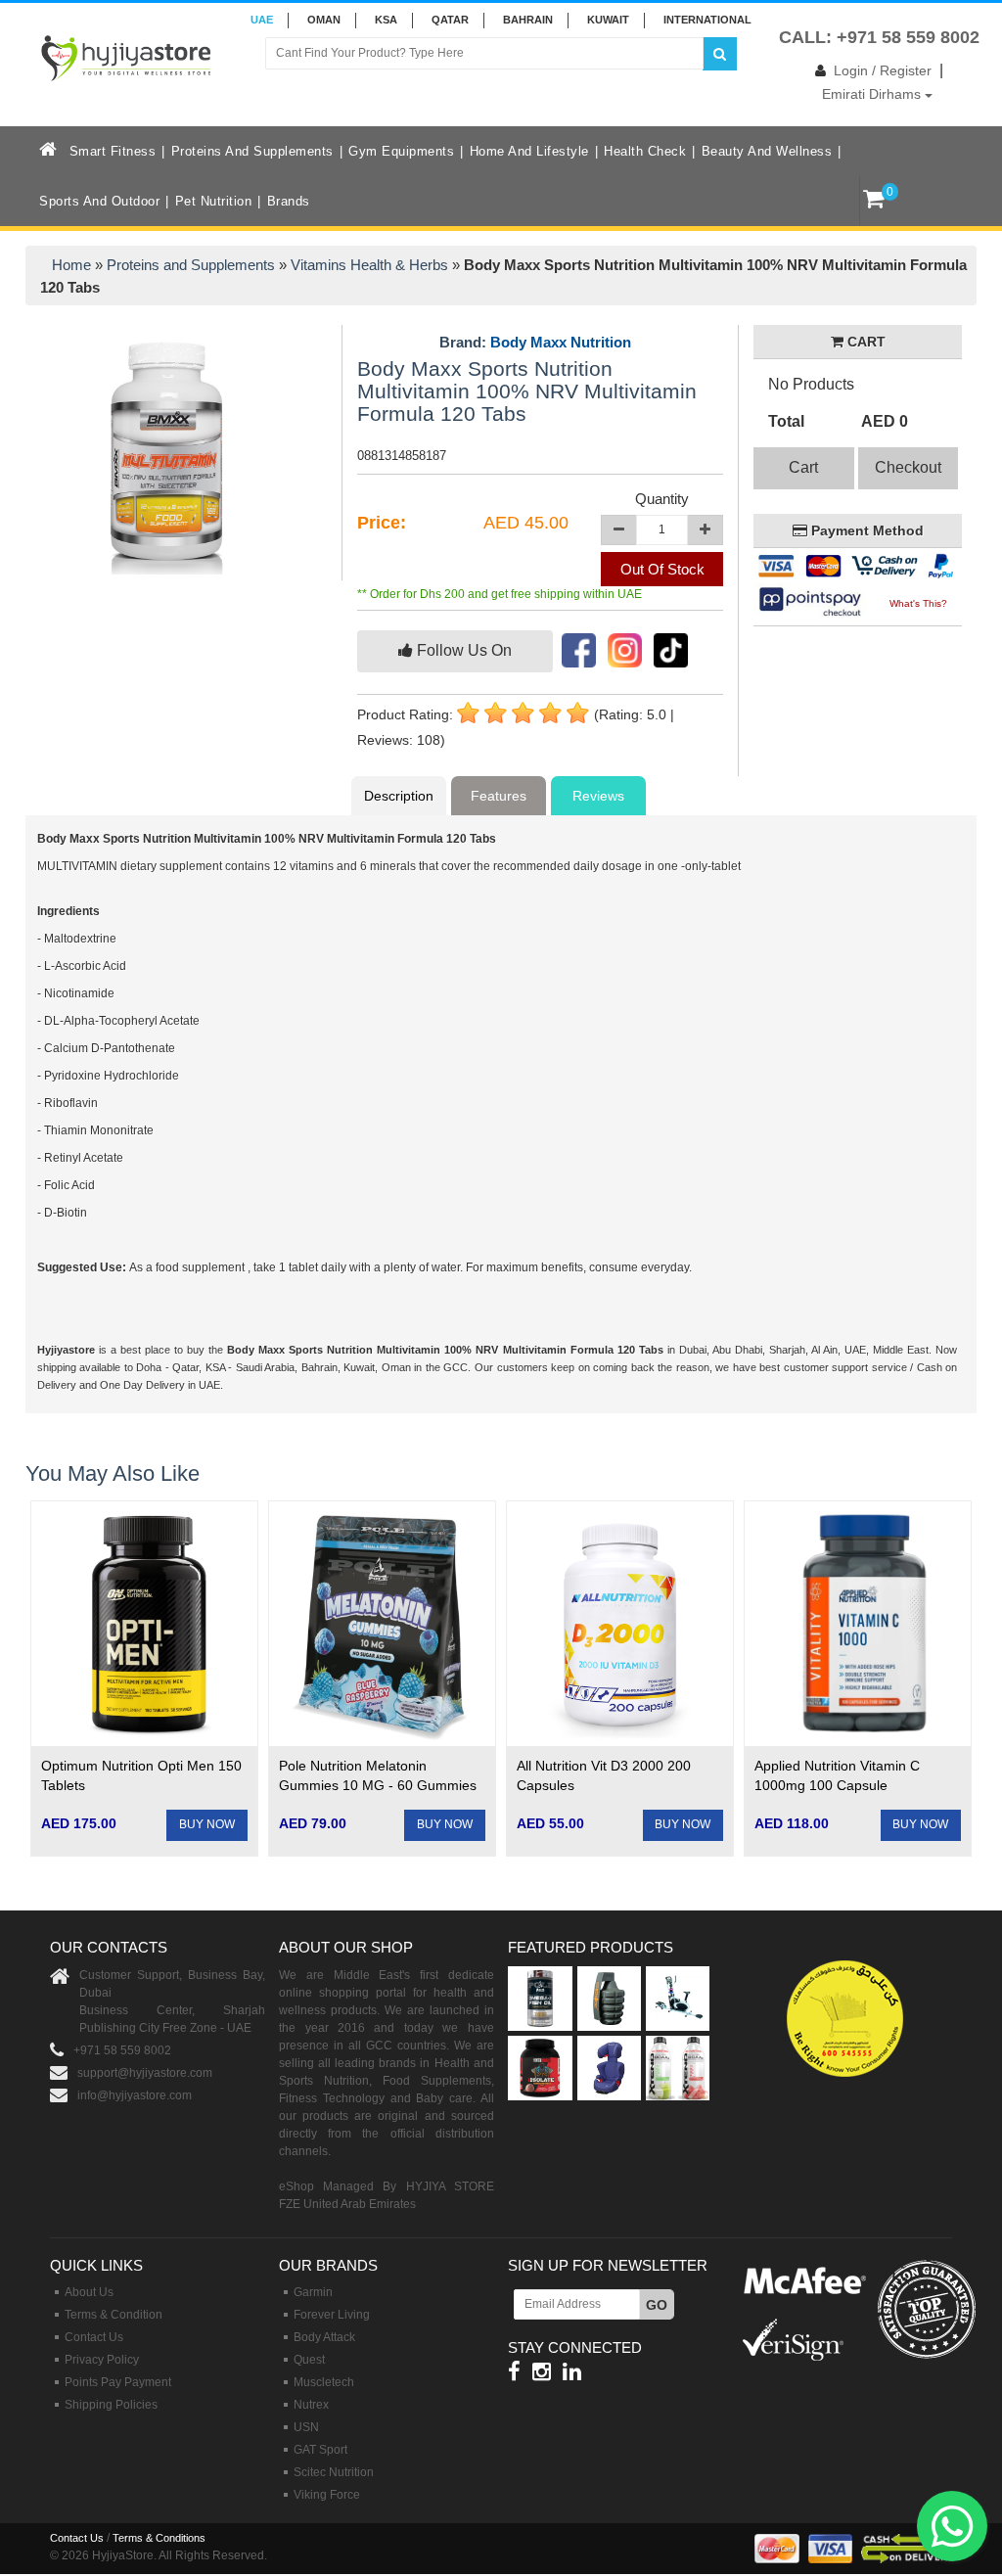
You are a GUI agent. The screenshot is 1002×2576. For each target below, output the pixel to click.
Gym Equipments (401, 151)
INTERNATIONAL (707, 20)
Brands (289, 201)
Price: (382, 523)
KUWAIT (608, 20)
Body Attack (324, 2337)
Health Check (645, 151)
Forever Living (332, 2315)
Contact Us (94, 2337)
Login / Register (883, 70)
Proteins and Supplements (252, 151)
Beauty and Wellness (767, 151)
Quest (309, 2360)
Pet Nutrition (214, 201)
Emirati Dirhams (873, 94)
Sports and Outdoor (99, 201)
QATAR (450, 20)
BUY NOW (207, 1824)
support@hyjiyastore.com (145, 2073)
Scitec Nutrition (334, 2472)
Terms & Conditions (159, 2538)
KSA (386, 20)
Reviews (598, 796)
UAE (262, 20)
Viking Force (327, 2495)
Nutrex (311, 2405)
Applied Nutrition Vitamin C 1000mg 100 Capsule (837, 1775)
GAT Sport (320, 2450)
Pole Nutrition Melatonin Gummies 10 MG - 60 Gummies (378, 1775)
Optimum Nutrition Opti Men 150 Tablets (141, 1775)
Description (399, 796)
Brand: (535, 343)
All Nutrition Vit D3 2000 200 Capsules (604, 1775)
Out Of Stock (662, 569)
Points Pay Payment (118, 2382)
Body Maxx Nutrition (561, 342)
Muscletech (324, 2382)
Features (499, 796)
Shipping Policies (111, 2405)
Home (71, 265)
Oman (324, 20)
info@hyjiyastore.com (135, 2095)
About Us (89, 2292)
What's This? (918, 603)
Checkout (908, 467)
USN (306, 2427)
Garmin (313, 2292)
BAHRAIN (528, 20)
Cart (803, 467)
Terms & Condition (114, 2315)
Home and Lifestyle (529, 151)
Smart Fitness (113, 151)
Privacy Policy (102, 2360)
